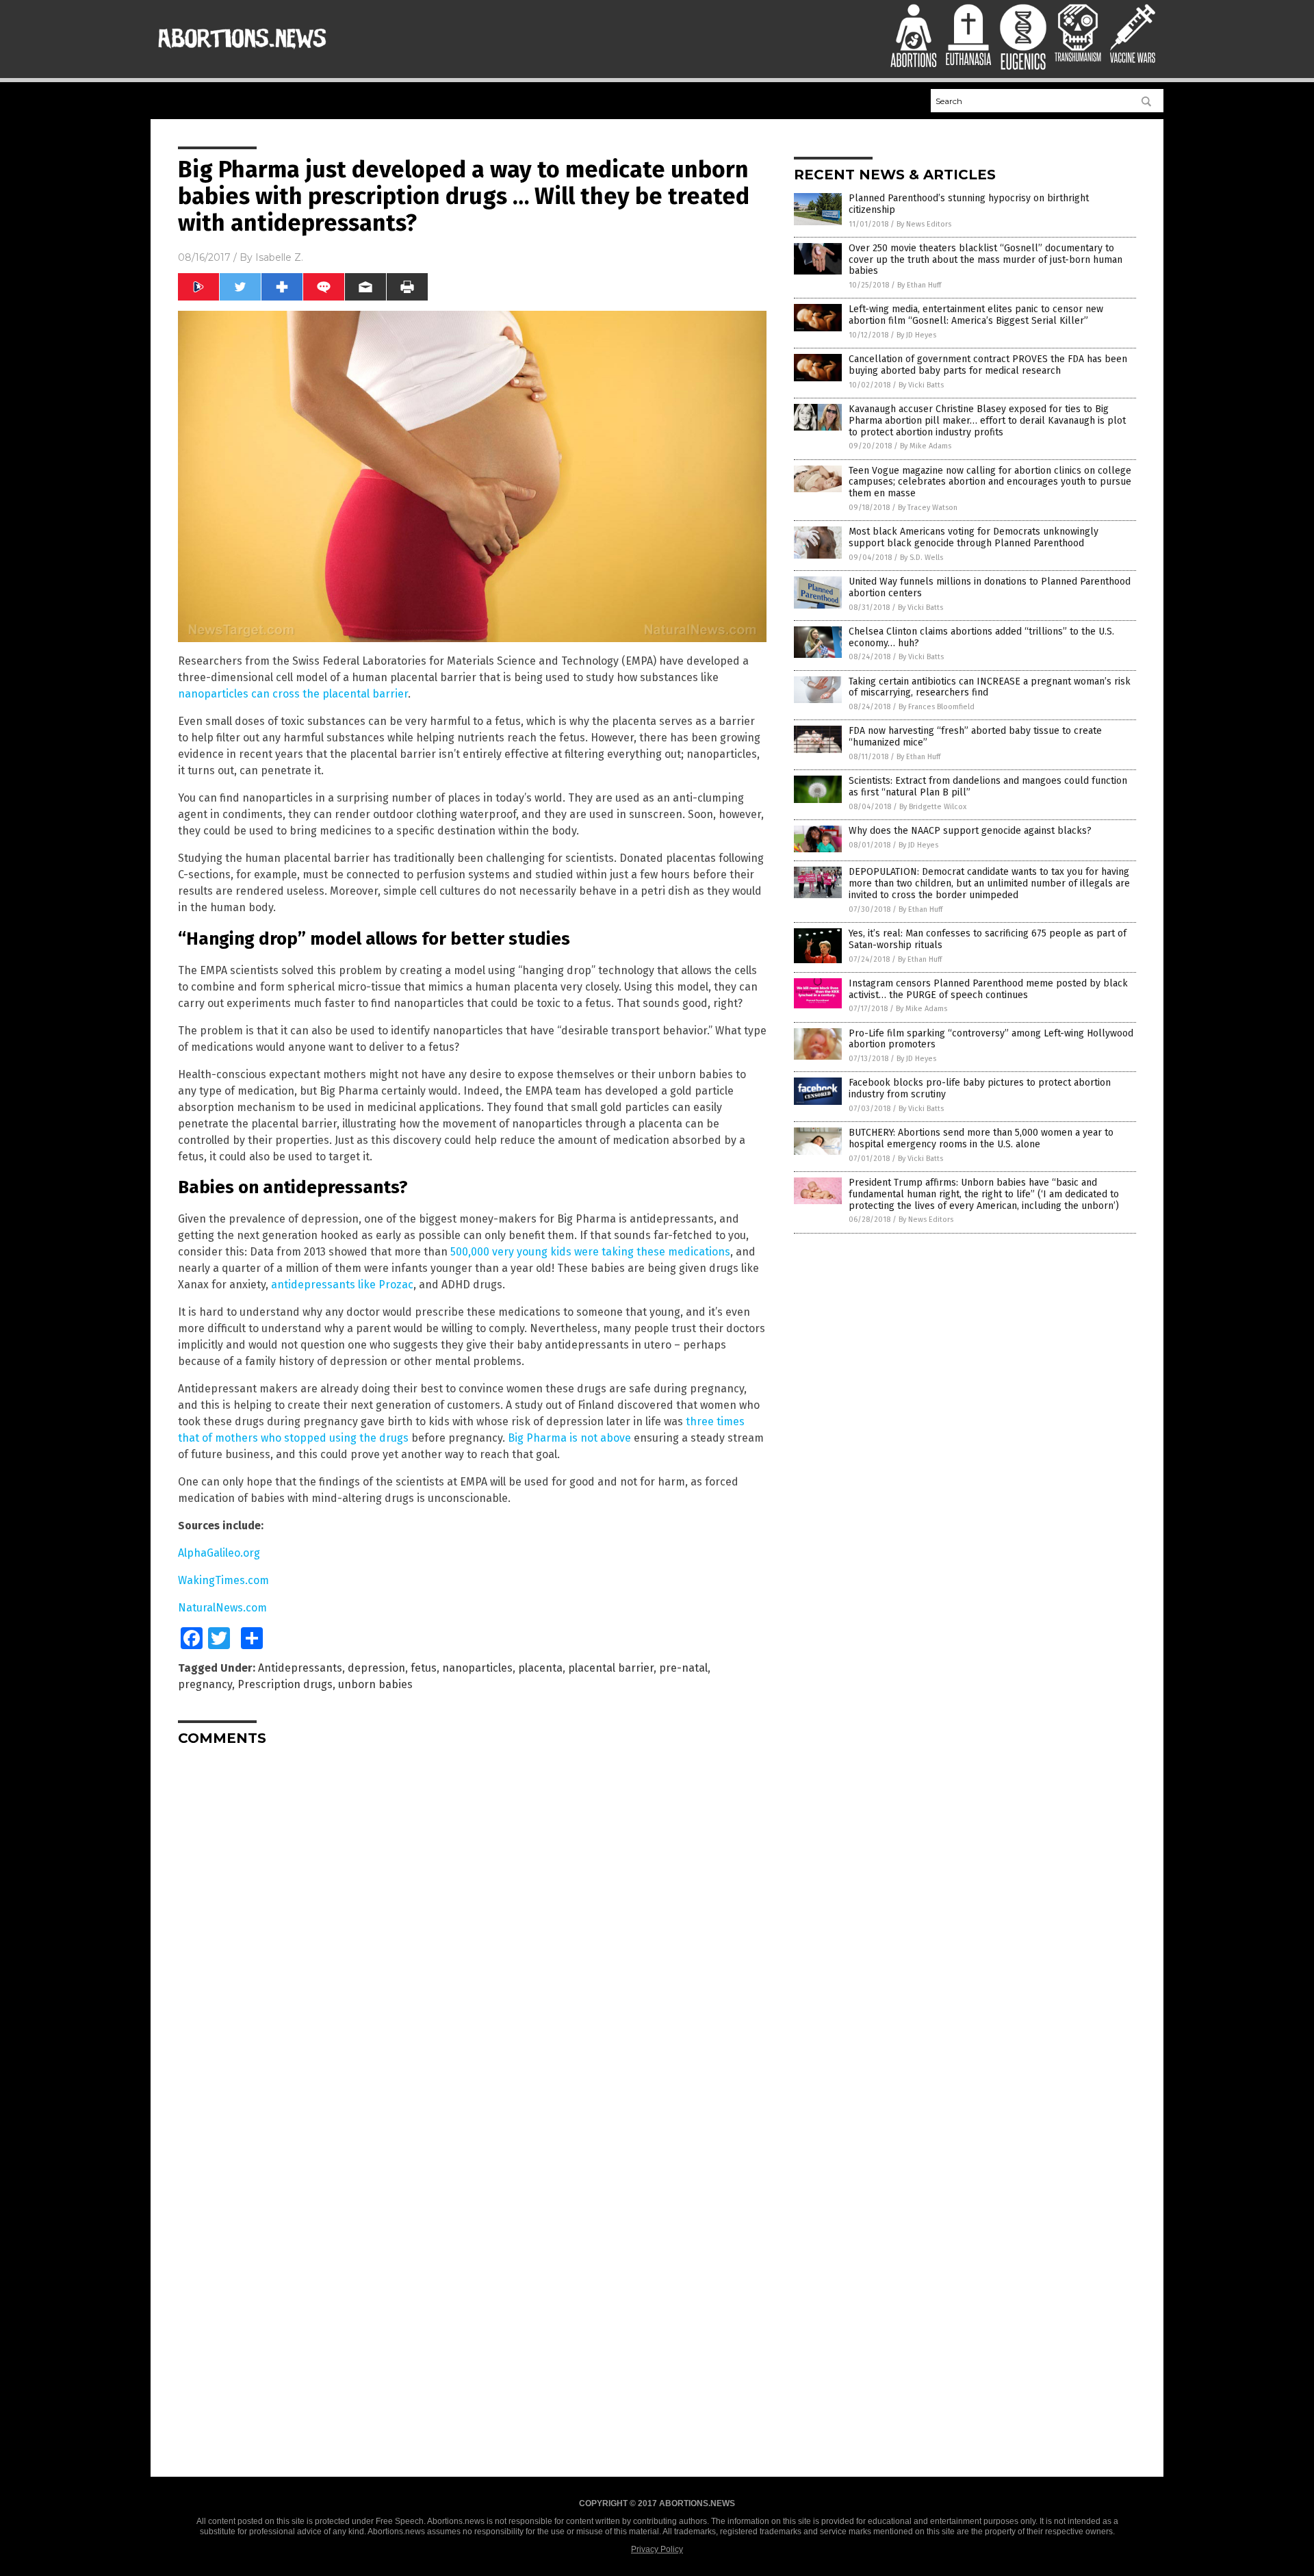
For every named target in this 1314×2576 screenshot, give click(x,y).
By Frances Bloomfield (937, 707)
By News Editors (924, 224)
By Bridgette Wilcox (933, 807)
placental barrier (611, 1668)
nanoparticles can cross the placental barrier (293, 694)
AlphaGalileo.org (219, 1553)
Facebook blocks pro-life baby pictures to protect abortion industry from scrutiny (980, 1088)
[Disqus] (472, 1928)
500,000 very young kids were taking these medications (590, 1252)
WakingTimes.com (223, 1580)
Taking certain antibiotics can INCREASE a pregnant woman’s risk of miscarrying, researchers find (990, 687)
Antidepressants (300, 1668)
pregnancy (205, 1684)
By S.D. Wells (922, 558)
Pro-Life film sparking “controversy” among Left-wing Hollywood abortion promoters (991, 1039)
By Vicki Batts (921, 385)
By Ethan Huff (919, 285)
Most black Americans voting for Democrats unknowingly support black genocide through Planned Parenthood (974, 537)
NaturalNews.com (222, 1608)
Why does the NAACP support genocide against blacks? (970, 831)
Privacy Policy (657, 2549)
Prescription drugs (285, 1684)
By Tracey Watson (928, 508)
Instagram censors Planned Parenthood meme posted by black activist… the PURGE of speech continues (988, 989)
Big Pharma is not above (569, 1438)
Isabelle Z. (279, 257)
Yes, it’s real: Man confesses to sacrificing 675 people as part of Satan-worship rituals (988, 939)
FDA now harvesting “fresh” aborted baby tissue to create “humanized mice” (975, 737)
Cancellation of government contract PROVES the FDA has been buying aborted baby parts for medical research (988, 365)
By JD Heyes (916, 335)
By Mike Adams (926, 446)
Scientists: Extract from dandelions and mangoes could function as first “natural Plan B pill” (988, 787)
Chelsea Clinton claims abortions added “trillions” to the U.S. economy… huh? (981, 637)
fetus (424, 1668)
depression (376, 1668)
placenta (540, 1668)
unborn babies (375, 1684)
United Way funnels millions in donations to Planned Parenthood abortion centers (990, 587)
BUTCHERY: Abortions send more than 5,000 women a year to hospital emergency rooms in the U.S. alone (981, 1138)
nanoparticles (477, 1668)
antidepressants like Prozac (342, 1285)
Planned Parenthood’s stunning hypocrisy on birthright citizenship (969, 204)
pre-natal (683, 1668)
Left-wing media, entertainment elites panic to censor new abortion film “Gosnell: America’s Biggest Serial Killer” (976, 315)
